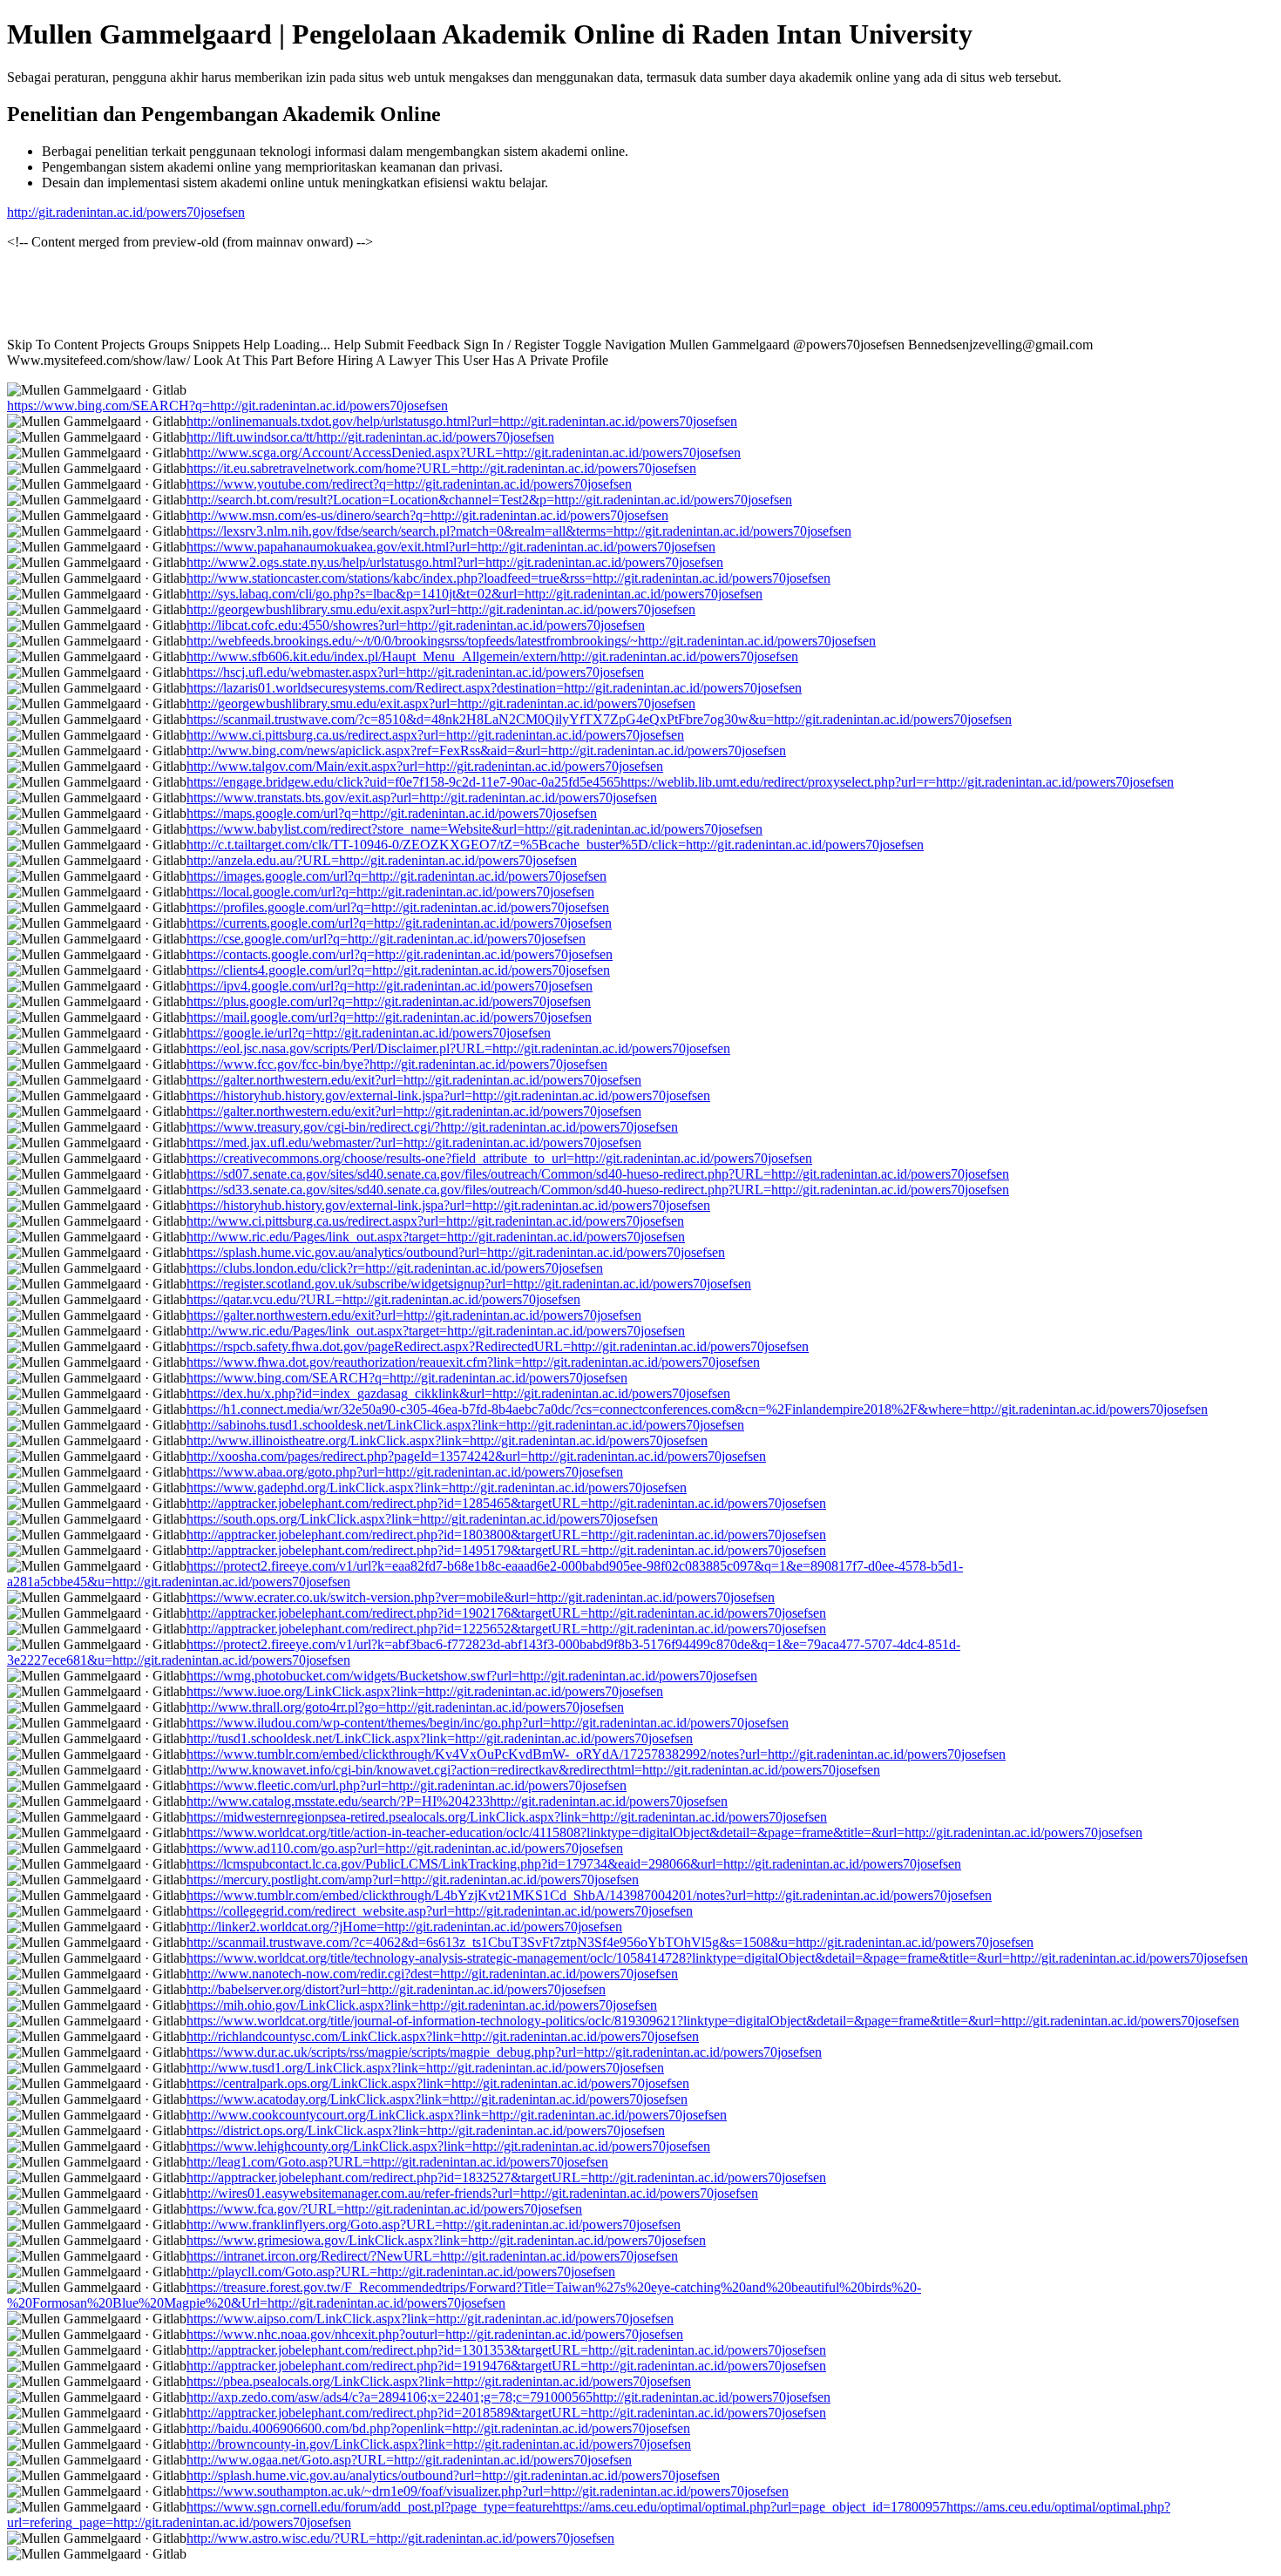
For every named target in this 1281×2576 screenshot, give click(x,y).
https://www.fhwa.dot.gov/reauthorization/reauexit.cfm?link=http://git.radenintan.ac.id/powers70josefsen (473, 1362)
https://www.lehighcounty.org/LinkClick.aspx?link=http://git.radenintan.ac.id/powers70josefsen (448, 2146)
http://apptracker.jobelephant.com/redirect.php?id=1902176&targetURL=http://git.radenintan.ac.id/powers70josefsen (506, 1613)
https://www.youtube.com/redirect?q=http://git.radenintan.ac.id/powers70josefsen (409, 484)
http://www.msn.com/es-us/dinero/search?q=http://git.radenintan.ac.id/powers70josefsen (427, 515)
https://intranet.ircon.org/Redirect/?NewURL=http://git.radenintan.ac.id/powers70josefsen (432, 2256)
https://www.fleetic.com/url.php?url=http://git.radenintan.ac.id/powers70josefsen (407, 1785)
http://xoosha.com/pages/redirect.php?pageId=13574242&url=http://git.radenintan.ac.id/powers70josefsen (476, 1456)
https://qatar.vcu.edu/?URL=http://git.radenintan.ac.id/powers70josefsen (383, 1299)
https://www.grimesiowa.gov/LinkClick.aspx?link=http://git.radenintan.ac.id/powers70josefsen (446, 2240)
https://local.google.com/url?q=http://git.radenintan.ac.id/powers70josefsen (390, 892)
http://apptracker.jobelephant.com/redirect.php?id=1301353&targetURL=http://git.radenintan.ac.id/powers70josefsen (506, 2350)
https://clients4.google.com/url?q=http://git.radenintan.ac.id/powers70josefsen (398, 970)
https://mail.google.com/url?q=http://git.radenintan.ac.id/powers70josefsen (389, 1017)
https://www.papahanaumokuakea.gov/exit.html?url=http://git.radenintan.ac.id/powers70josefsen (451, 547)
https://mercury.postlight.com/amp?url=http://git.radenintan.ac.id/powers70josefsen (413, 1880)
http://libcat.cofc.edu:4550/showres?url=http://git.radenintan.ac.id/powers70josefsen (416, 625)
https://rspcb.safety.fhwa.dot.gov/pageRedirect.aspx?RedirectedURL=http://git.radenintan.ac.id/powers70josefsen (498, 1346)
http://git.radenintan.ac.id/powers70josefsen (126, 212)
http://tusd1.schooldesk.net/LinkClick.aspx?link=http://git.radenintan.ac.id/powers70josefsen (440, 1738)
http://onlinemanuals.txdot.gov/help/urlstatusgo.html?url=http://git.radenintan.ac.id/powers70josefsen (462, 421)
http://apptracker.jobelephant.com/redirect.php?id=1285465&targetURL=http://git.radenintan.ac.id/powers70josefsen (506, 1503)
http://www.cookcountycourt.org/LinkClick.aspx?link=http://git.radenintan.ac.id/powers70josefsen (457, 2115)
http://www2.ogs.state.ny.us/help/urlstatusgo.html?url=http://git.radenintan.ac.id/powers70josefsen (455, 562)
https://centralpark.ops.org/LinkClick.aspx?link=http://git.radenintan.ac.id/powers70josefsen (438, 2083)
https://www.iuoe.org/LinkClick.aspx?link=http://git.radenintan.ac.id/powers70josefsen (425, 1691)
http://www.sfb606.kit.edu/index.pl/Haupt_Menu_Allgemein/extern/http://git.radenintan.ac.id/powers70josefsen (492, 656)
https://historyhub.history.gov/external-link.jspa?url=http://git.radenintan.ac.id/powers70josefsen (448, 1095)
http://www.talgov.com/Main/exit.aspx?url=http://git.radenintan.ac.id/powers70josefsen (425, 766)
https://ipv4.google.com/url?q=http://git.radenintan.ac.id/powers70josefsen (390, 986)
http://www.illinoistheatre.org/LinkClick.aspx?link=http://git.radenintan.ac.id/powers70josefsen (447, 1440)
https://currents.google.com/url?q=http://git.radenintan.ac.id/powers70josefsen (399, 923)
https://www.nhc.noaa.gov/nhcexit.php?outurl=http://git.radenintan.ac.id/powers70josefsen (435, 2334)
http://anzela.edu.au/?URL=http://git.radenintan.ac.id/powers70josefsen (382, 860)
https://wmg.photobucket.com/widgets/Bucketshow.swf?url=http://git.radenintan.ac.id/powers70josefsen (472, 1676)
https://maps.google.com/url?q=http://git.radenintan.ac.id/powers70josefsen (392, 813)
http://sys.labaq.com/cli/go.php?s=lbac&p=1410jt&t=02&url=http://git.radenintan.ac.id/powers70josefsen (474, 594)
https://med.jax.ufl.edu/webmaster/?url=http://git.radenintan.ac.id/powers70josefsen (414, 1143)
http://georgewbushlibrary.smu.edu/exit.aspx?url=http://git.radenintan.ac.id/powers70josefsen (441, 609)
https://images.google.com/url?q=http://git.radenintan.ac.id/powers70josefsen (396, 876)
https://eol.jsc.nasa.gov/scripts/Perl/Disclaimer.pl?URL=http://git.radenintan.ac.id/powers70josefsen (458, 1048)
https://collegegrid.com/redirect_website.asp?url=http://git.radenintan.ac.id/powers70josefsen (440, 1911)
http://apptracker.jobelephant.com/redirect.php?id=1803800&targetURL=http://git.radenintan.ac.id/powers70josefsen (506, 1535)
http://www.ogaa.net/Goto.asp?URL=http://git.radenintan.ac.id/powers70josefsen (409, 2460)
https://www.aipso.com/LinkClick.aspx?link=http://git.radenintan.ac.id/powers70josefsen (430, 2319)
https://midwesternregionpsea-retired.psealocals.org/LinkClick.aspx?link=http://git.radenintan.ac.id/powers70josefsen (507, 1817)
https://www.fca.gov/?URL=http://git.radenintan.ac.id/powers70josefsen (384, 2209)
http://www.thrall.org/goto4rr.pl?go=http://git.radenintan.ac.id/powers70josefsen (405, 1707)
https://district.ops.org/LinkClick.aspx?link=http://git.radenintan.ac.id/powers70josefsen (426, 2130)
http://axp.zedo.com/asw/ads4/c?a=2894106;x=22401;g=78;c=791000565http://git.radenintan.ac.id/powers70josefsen (508, 2397)
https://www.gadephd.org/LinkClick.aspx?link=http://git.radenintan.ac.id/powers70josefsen (437, 1487)
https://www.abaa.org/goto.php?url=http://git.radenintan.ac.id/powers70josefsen (405, 1472)
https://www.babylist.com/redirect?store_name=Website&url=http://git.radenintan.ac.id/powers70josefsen (474, 829)
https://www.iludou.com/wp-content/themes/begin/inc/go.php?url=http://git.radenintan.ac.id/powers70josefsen (488, 1723)
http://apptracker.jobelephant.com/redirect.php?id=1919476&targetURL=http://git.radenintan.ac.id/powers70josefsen (506, 2366)
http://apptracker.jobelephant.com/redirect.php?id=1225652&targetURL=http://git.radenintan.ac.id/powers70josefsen (506, 1629)
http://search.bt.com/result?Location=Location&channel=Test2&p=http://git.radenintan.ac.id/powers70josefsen (489, 500)
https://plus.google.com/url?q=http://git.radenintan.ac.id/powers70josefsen (389, 1001)
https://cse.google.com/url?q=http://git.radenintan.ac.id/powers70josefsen (386, 939)
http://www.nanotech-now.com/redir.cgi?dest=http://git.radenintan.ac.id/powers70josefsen (432, 1974)
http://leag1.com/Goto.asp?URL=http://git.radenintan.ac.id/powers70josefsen (397, 2162)
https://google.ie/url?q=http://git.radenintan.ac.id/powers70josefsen (369, 1033)
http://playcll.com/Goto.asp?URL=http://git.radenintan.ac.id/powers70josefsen (401, 2272)
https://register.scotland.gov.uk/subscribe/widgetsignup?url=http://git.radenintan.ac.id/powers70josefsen (469, 1284)
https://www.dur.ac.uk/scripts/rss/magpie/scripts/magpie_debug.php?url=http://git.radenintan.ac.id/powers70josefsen (504, 2052)
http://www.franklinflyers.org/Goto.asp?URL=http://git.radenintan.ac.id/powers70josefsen (434, 2224)
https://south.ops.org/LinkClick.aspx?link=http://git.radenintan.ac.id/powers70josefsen (422, 1519)
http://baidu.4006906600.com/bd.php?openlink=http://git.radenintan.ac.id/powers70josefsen (438, 2428)
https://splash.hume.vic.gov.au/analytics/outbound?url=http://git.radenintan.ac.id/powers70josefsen (456, 1252)
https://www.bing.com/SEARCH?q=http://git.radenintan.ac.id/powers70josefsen (227, 406)
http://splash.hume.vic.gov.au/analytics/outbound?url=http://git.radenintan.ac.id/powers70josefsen (453, 2475)
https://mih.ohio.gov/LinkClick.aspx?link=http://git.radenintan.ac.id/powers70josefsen (422, 2005)
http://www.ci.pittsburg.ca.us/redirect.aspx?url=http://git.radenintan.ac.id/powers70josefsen (435, 735)
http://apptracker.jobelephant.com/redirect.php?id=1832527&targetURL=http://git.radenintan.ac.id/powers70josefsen (506, 2177)
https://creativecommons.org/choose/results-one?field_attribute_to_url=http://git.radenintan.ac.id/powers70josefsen (499, 1158)
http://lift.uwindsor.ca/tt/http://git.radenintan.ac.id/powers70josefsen (370, 437)
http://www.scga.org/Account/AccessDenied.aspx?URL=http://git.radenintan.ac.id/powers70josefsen (464, 453)
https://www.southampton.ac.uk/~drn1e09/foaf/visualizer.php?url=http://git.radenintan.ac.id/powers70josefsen (488, 2491)
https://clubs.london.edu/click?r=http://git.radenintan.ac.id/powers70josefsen (395, 1268)
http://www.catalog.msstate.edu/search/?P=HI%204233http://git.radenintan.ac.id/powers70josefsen (457, 1801)
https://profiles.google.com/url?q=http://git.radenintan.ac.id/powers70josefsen (398, 907)
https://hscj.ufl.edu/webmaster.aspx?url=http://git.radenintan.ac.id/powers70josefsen (415, 672)
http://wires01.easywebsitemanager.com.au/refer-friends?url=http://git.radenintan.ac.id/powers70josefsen (472, 2193)
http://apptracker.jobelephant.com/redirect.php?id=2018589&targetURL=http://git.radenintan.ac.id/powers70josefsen (506, 2413)
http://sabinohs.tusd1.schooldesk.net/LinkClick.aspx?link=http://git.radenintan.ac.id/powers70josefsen (465, 1425)
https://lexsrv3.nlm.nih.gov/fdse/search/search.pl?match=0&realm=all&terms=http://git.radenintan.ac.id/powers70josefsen (519, 531)
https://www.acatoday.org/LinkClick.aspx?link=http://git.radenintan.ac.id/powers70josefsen (437, 2099)
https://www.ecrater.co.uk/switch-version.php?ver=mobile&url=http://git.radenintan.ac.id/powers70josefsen (481, 1597)
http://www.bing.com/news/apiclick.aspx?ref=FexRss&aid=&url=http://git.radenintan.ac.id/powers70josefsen (486, 750)
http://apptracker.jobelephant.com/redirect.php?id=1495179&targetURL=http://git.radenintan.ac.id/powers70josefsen (506, 1550)
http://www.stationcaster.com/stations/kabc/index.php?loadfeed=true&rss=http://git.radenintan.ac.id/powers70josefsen (508, 578)
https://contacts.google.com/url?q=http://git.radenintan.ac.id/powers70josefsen (400, 954)
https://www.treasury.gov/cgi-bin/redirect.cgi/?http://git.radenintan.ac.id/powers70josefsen (432, 1127)
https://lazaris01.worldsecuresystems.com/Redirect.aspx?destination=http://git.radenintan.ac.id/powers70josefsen (494, 688)
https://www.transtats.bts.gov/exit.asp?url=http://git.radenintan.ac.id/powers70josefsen (422, 798)
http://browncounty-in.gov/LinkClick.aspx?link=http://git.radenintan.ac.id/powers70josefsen (439, 2444)
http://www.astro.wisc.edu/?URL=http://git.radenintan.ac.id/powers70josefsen (400, 2538)
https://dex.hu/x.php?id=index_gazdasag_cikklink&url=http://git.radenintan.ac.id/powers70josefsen (458, 1393)
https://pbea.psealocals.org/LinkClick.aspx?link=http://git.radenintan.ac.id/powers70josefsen (439, 2381)
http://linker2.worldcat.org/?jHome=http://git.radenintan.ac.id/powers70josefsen (404, 1927)
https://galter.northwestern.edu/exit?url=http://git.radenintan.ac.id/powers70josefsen (414, 1080)
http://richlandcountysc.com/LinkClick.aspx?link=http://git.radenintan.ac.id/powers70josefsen (443, 2036)
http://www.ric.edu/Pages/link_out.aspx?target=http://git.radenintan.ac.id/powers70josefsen (436, 1237)
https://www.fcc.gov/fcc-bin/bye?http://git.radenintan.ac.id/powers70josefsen (397, 1064)
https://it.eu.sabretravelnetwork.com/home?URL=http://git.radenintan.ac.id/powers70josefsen (441, 468)
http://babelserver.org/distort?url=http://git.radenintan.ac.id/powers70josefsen (396, 1989)
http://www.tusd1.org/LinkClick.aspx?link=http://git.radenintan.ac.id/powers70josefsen (425, 2068)
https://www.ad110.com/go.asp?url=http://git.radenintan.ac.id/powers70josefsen (405, 1848)
